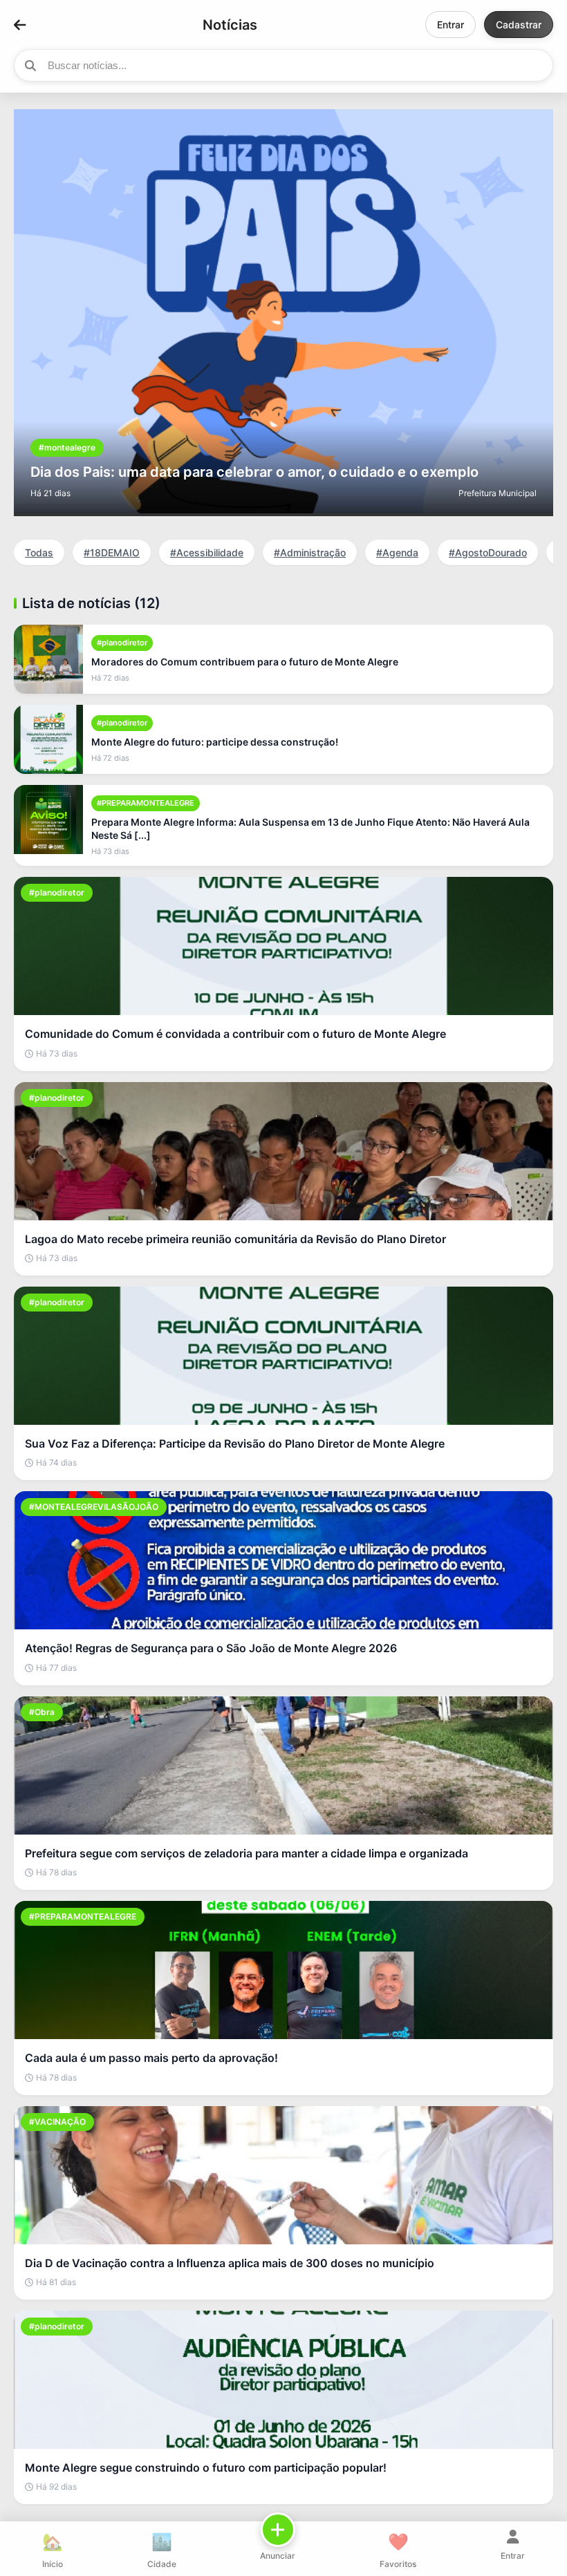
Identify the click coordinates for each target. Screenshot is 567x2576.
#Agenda (397, 552)
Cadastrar (519, 25)
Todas (39, 552)
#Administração (310, 552)
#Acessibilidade (207, 552)
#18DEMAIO (112, 552)
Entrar (450, 25)
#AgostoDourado (488, 552)
